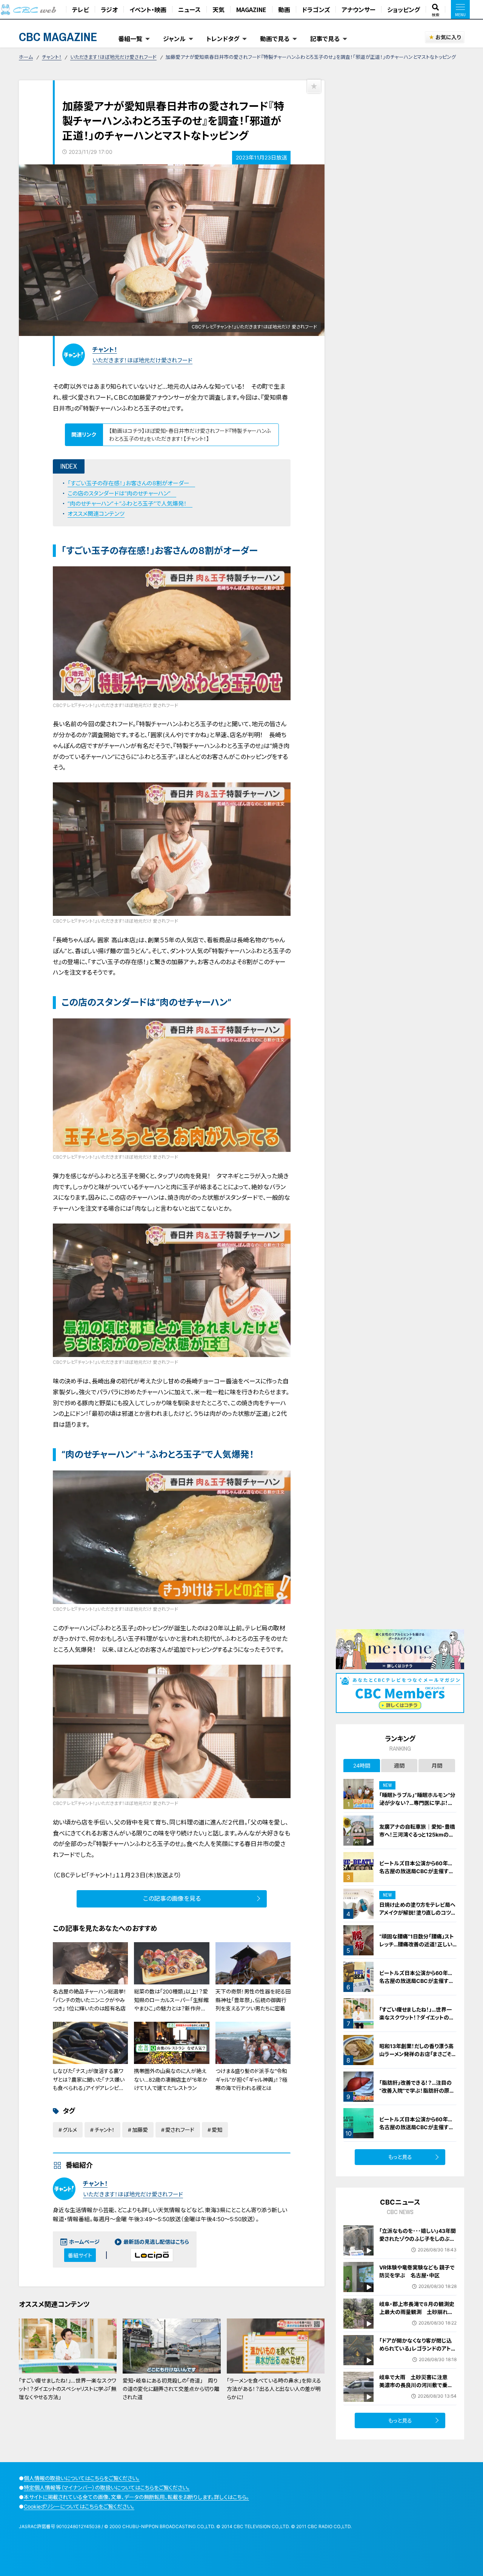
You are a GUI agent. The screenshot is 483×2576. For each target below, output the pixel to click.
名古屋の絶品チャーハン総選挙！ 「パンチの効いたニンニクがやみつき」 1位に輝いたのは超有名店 (90, 2000)
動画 (284, 9)
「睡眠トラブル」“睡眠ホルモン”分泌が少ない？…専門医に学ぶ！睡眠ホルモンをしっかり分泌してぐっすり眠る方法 (418, 1807)
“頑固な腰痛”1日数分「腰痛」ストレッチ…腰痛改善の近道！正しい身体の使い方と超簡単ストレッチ (417, 1944)
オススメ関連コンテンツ (96, 514)
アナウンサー (358, 9)
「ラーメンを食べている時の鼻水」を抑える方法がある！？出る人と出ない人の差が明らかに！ (274, 2389)
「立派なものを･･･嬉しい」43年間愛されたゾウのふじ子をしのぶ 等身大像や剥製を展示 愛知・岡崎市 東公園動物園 (418, 2243)
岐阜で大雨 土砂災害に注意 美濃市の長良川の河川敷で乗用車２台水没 (416, 2385)
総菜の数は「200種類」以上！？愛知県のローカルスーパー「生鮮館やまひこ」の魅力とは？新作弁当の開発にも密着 (171, 2004)
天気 (218, 9)
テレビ (81, 9)
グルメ (70, 2130)
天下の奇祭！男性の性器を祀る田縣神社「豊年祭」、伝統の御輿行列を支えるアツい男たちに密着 (253, 2000)
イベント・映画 (148, 9)
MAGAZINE (251, 9)
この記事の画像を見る (172, 1898)
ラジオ (109, 9)
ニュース (189, 9)
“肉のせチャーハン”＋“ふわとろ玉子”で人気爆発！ (130, 504)
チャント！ (52, 57)
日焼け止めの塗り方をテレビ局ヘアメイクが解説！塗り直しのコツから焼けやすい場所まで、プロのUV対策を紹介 (418, 1917)
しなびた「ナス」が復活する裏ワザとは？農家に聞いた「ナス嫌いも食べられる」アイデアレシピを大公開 (89, 2084)
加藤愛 (140, 2130)
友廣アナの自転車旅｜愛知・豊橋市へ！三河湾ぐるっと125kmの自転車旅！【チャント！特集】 (417, 1835)
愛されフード (180, 2130)
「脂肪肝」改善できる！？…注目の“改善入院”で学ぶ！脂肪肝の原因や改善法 (417, 2091)
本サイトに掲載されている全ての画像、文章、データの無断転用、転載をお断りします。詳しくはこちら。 (136, 2497)
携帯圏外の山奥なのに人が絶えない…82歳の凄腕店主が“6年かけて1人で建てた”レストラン (171, 2079)
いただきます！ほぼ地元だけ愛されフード (113, 57)
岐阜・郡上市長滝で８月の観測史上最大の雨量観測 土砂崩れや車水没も (417, 2312)
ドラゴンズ (316, 9)
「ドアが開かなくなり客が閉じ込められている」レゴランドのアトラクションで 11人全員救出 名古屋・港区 (418, 2352)
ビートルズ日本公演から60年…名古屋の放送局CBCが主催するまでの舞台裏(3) (416, 1871)
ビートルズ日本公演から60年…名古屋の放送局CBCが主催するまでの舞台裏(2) (416, 2127)
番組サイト (80, 2255)
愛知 (217, 2130)
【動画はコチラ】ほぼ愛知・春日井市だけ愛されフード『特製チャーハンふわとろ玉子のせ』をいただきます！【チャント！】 (190, 435)
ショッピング (404, 9)
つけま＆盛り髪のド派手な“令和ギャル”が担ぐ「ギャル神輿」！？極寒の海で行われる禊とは (251, 2079)
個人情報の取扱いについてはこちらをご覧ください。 (82, 2478)
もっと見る (400, 2157)
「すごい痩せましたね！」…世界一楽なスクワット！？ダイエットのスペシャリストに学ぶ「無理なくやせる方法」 (68, 2389)
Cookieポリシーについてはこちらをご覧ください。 (79, 2506)
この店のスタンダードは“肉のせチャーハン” (122, 493)
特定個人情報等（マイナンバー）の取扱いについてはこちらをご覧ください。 (107, 2488)
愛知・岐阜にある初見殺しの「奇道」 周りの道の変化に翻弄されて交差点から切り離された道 (171, 2389)
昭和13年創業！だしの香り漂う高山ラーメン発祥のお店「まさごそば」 (416, 2054)
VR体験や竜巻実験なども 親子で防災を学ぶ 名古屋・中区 (417, 2271)
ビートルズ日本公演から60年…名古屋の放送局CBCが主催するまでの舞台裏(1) (416, 1981)
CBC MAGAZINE (58, 37)
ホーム (26, 57)
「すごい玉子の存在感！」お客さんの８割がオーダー (131, 483)
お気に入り (448, 37)
